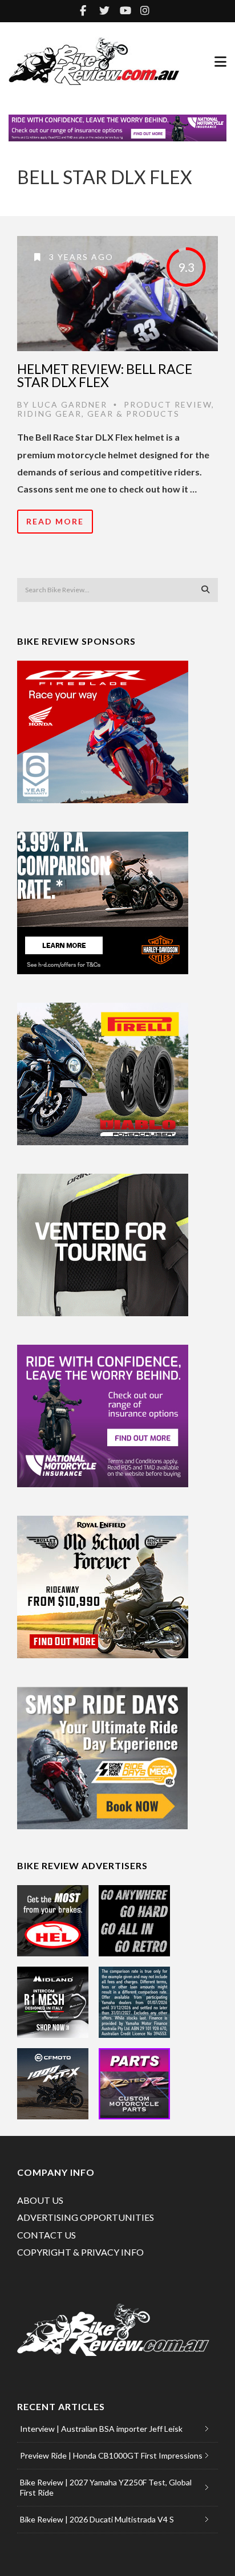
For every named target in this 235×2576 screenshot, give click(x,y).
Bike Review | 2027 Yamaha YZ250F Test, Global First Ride (106, 2487)
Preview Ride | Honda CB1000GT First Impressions (111, 2455)
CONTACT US (46, 2235)
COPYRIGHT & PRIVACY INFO (80, 2252)
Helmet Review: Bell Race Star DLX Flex (105, 375)
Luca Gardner (70, 404)
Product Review (168, 404)
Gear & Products (133, 414)
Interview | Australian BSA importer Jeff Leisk (101, 2429)
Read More (55, 521)
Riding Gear (49, 414)
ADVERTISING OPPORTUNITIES (86, 2217)
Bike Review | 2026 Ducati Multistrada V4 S (97, 2519)
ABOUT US (40, 2200)
